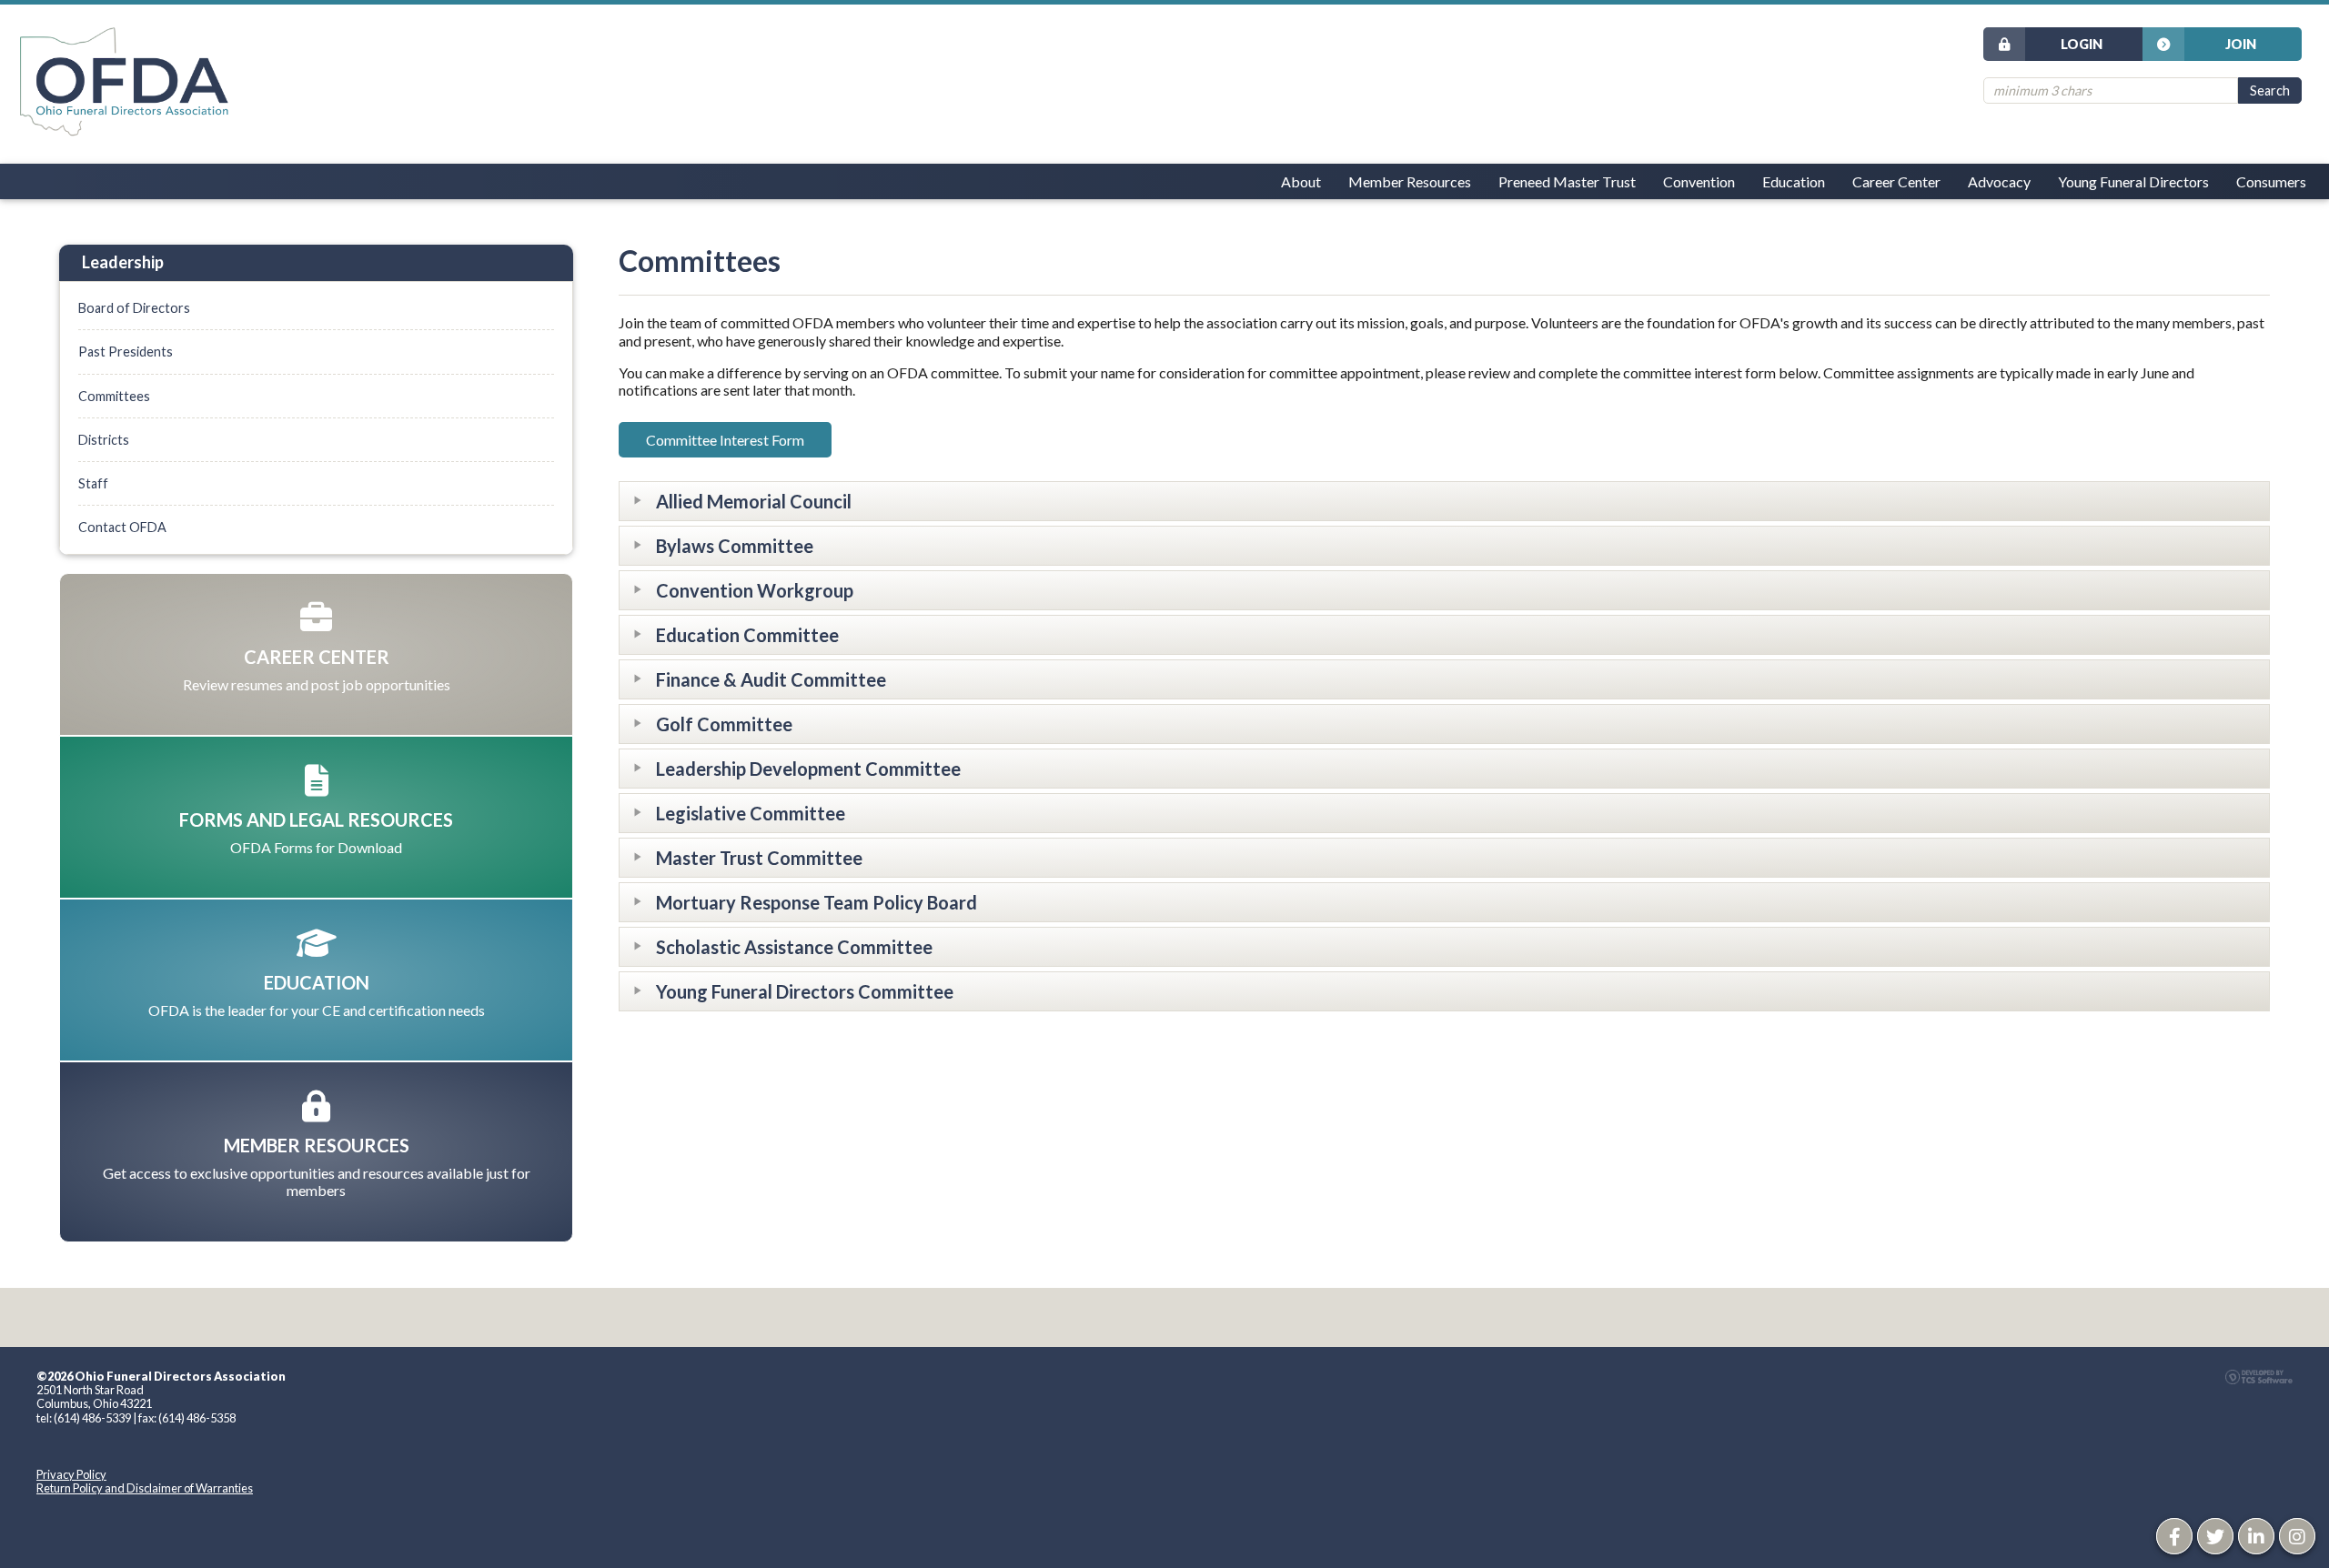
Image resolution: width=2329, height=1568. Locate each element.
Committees (114, 396)
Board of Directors (134, 308)
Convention (1699, 181)
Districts (104, 440)
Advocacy (1999, 181)
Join (2241, 44)
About (1301, 181)
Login (2082, 44)
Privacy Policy (71, 1474)
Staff (93, 483)
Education (1794, 181)
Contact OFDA (122, 527)
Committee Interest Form (725, 440)
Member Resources (1410, 181)
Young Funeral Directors (2133, 181)
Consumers (2271, 181)
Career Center (1896, 181)
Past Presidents (126, 352)
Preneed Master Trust (1567, 181)
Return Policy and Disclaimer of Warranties (145, 1488)
